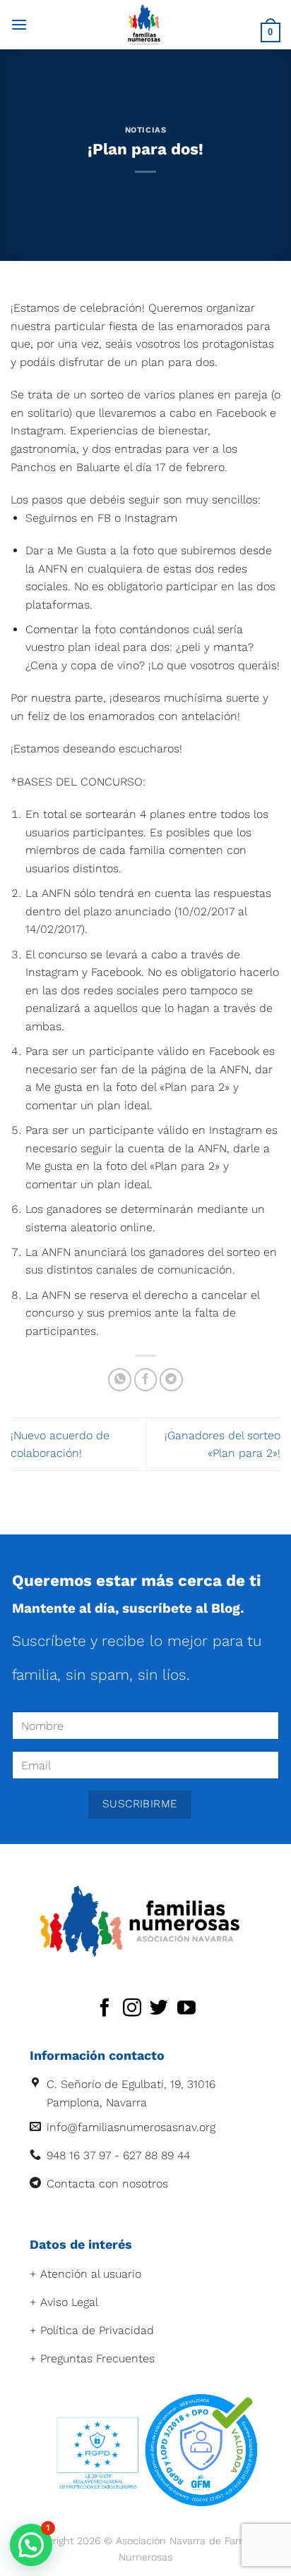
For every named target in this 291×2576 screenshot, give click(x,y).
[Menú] (19, 24)
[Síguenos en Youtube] (186, 2009)
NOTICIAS (145, 130)
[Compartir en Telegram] (171, 1380)
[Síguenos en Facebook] (105, 2009)
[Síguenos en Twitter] (159, 2009)
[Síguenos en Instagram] (132, 2009)
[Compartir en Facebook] (146, 1380)
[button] (31, 2545)
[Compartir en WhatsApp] (120, 1380)
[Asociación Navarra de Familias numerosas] (144, 25)
